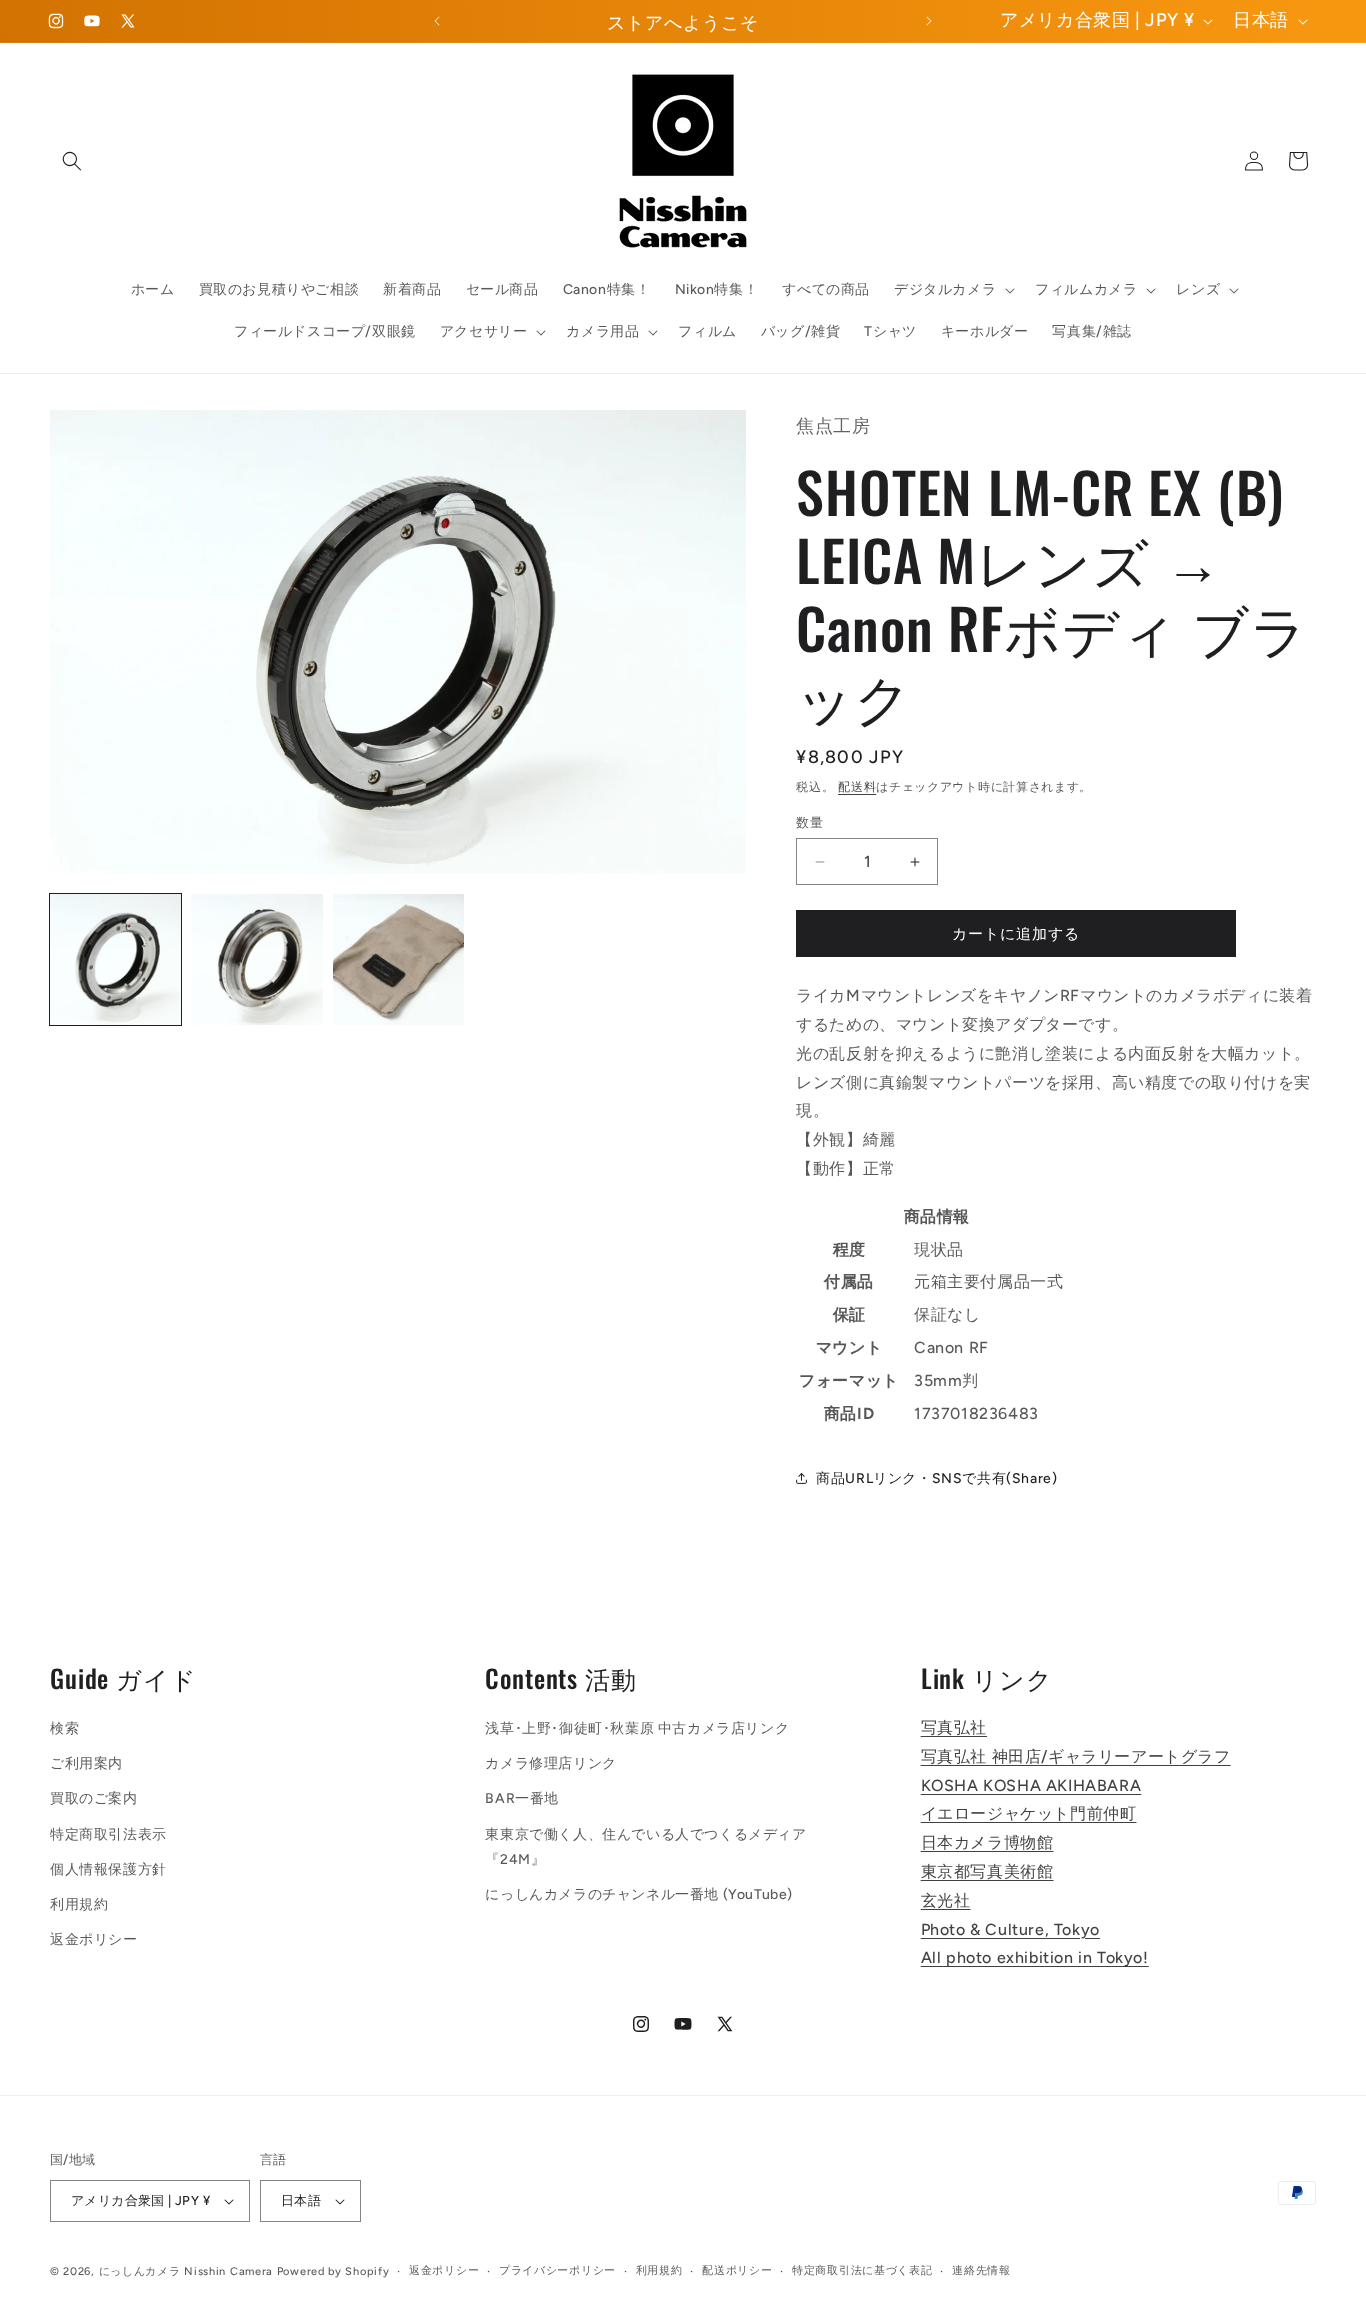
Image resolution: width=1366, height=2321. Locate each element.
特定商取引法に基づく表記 (862, 2270)
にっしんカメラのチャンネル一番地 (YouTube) (639, 1894)
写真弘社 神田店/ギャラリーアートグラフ (1076, 1756)
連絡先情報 (981, 2270)
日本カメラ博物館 (987, 1842)
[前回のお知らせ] (437, 21)
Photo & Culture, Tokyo (1010, 1929)
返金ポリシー (94, 1939)
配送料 (857, 787)
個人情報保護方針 (108, 1869)
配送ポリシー (737, 2270)
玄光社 (946, 1900)
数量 (809, 822)
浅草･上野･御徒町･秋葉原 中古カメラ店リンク (637, 1728)
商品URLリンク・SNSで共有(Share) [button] (936, 1478)
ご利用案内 (86, 1763)
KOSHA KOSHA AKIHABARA (1031, 1785)
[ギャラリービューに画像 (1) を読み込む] (115, 959)
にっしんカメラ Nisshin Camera (186, 2271)
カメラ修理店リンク (550, 1763)
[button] (72, 161)
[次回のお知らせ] (929, 21)
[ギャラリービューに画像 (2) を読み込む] (256, 959)
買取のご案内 (94, 1798)
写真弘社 (954, 1727)
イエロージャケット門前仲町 (1029, 1813)
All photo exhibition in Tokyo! (1035, 1957)
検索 (64, 1728)
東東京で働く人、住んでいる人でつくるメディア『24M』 (645, 1847)
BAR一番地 (522, 1798)
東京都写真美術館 (987, 1871)
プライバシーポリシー (557, 2270)
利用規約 (79, 1904)
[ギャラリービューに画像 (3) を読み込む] (398, 959)
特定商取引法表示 (108, 1834)
